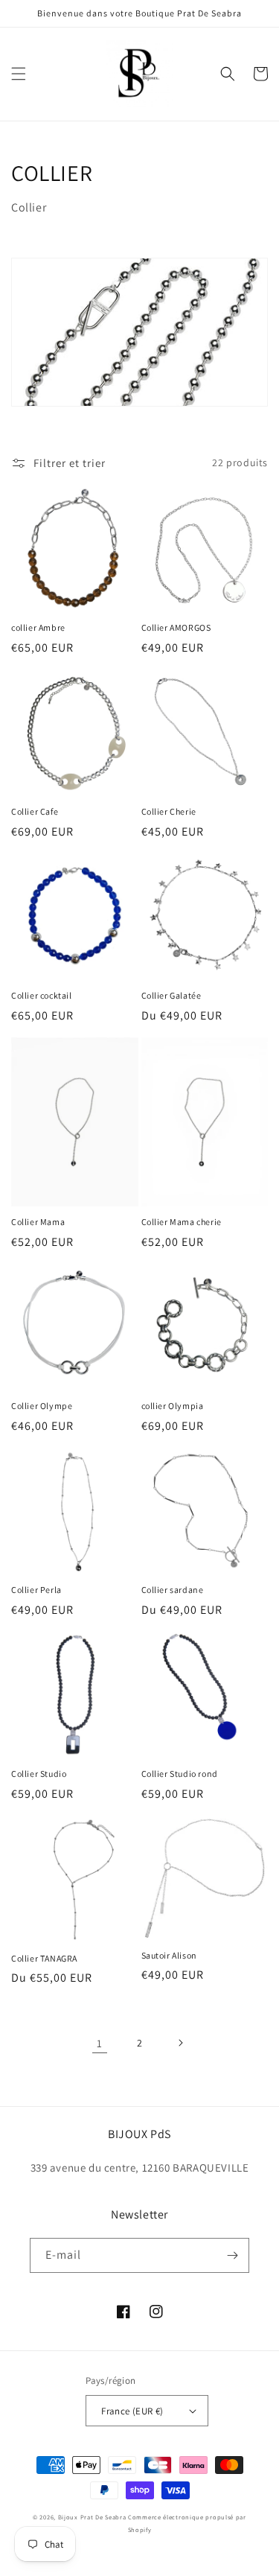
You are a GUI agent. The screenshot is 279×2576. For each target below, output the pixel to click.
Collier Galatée (171, 995)
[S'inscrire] (232, 2255)
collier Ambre (38, 627)
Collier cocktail (42, 995)
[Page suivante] (180, 2043)
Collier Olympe (42, 1406)
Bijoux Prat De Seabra (92, 2517)
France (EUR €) (132, 2411)
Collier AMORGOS (176, 627)
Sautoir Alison (169, 1955)
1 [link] (100, 2043)
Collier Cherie (169, 811)
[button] (19, 74)
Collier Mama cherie (182, 1222)
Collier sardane (173, 1590)
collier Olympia (173, 1406)
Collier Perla (36, 1590)
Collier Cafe (35, 811)
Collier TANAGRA (44, 1958)
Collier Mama (38, 1222)
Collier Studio (39, 1774)
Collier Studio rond (180, 1774)
